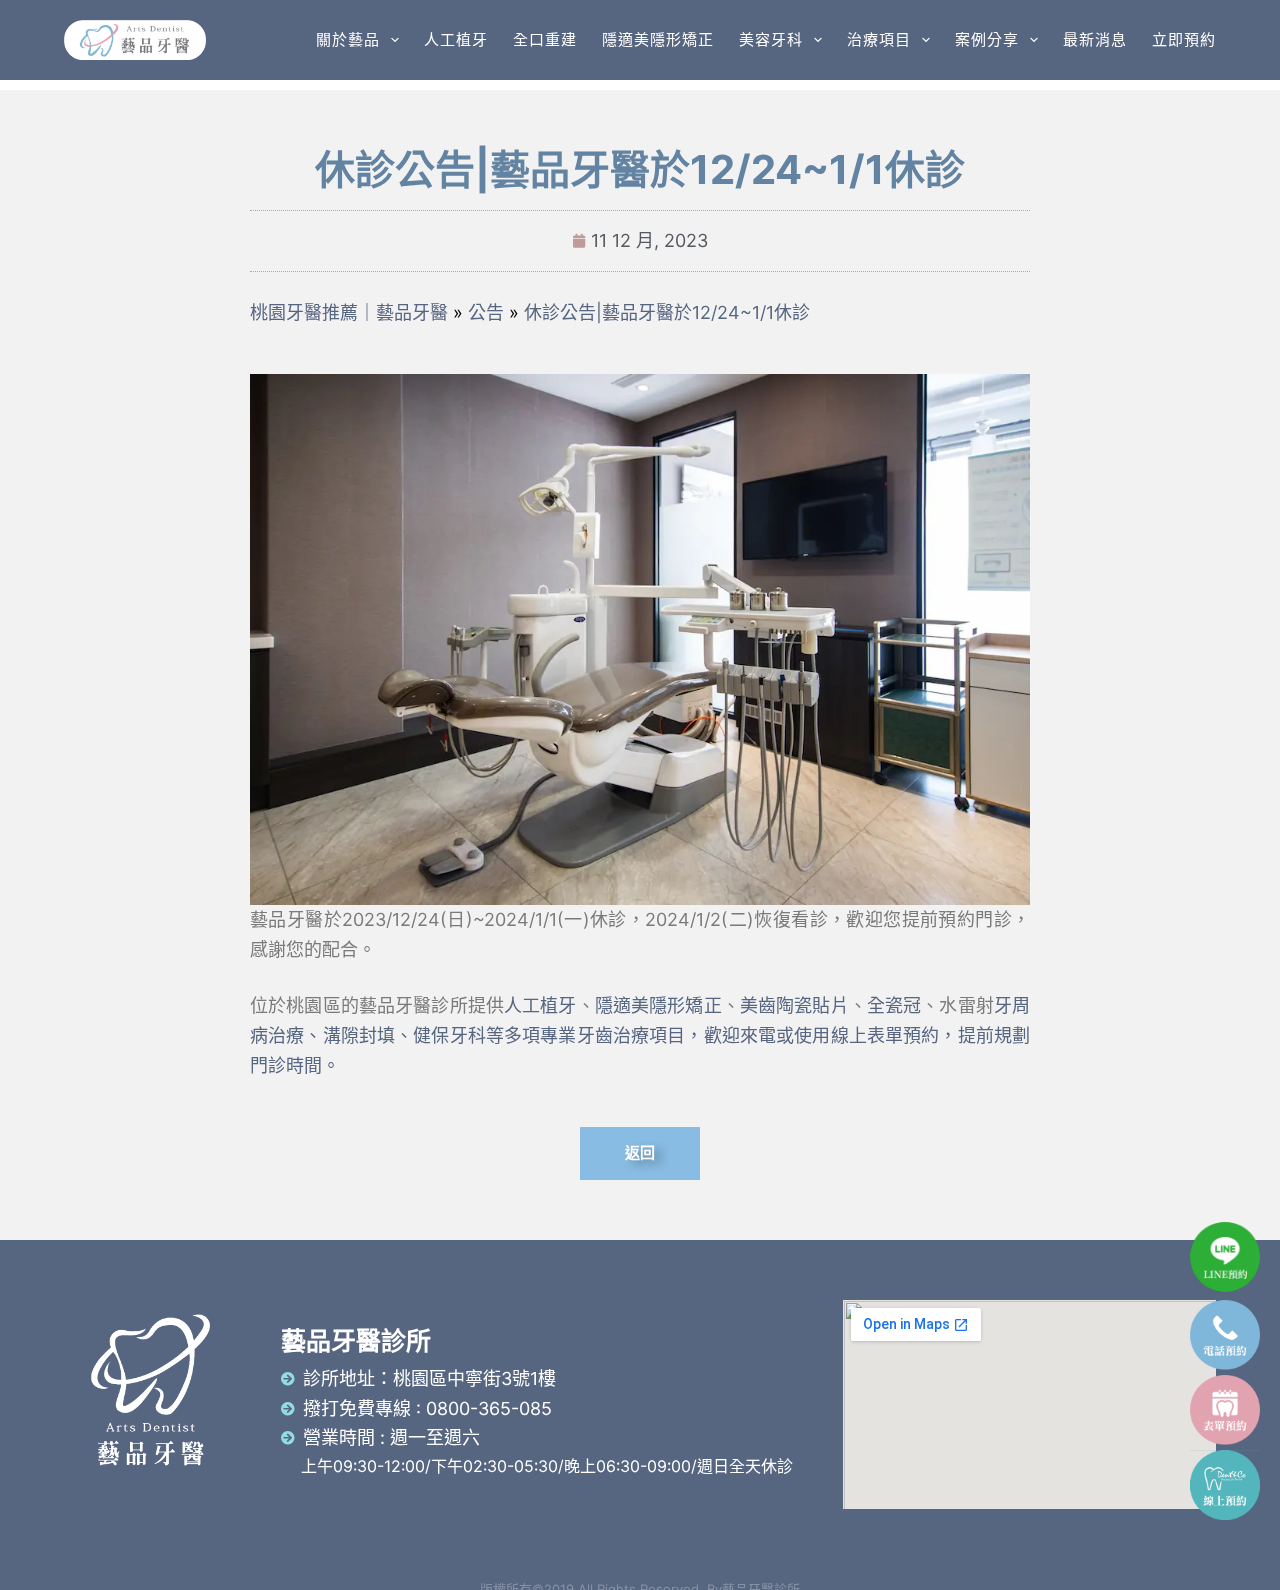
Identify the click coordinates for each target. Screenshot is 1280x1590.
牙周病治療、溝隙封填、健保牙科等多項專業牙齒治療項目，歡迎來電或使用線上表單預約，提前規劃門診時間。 (640, 1035)
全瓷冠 (894, 1005)
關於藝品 (348, 39)
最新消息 (1095, 39)
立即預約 (1184, 39)
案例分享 (987, 39)
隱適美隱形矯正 (658, 39)
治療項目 (879, 39)
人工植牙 (456, 39)
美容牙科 (771, 39)
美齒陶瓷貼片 (794, 1005)
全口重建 (545, 39)
